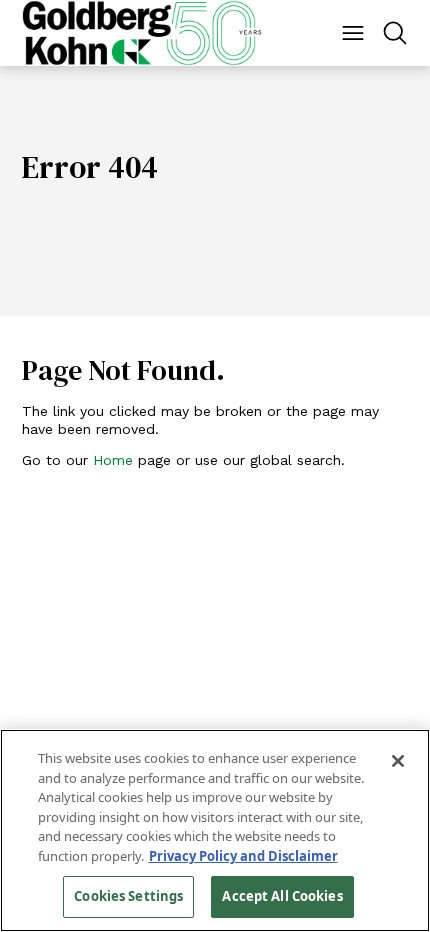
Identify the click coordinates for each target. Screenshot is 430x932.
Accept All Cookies (282, 896)
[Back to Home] (142, 33)
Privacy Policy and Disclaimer (243, 856)
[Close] (398, 761)
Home (113, 460)
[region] (215, 830)
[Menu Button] (353, 33)
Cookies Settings (128, 896)
